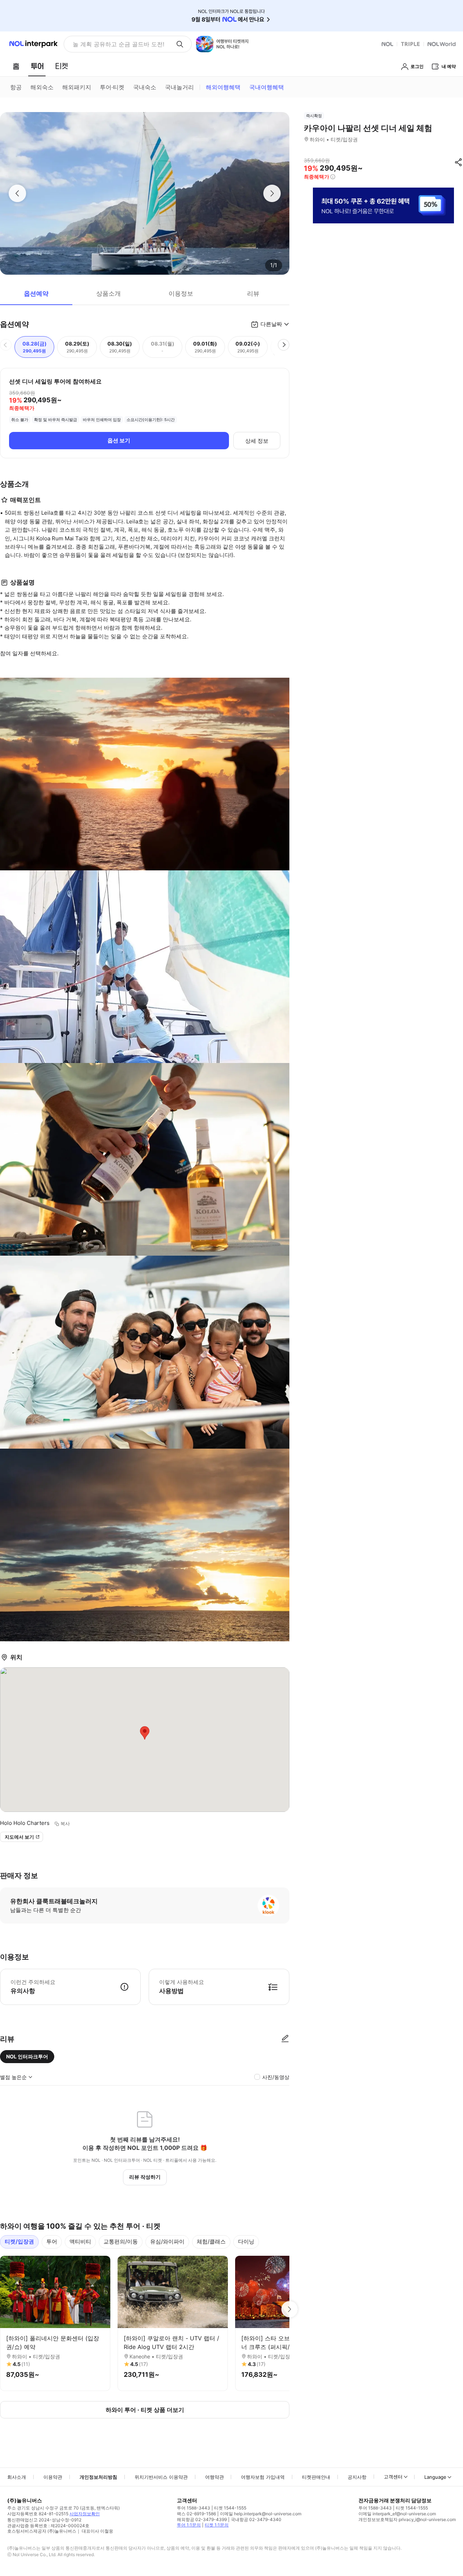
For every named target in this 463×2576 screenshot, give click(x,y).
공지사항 (357, 2477)
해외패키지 (77, 87)
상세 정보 (257, 441)
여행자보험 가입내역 (263, 2477)
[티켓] (61, 66)
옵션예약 (36, 293)
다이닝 (246, 2241)
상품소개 (109, 293)
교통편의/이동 (121, 2241)
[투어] (37, 66)
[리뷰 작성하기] (285, 2039)
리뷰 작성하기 (145, 2177)
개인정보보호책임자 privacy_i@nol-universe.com (407, 2519)
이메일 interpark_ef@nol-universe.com (397, 2514)
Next (289, 2309)
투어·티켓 (112, 87)
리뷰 (253, 293)
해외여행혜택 (223, 87)
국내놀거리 (179, 87)
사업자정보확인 (85, 2514)
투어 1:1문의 (189, 2525)
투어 (52, 2241)
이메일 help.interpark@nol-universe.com (261, 2514)
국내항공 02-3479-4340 (256, 2519)
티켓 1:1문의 (217, 2525)
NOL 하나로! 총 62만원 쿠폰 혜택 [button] (116, 44)
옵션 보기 (119, 440)
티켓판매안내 (316, 2477)
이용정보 (181, 293)
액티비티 (80, 2241)
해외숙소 (42, 87)
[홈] (16, 66)
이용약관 (53, 2477)
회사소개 (17, 2477)
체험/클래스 (211, 2241)
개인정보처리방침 (98, 2477)
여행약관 (214, 2477)
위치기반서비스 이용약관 (161, 2477)
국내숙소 (145, 87)
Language (435, 2477)
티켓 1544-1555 (230, 2508)
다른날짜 (271, 324)
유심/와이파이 (167, 2241)
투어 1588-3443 (194, 2508)
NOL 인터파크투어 (27, 2056)
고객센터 (393, 2477)
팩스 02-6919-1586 (196, 2514)
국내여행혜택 (267, 87)
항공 (16, 87)
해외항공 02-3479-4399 (202, 2519)
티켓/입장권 (19, 2241)
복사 (65, 1823)
